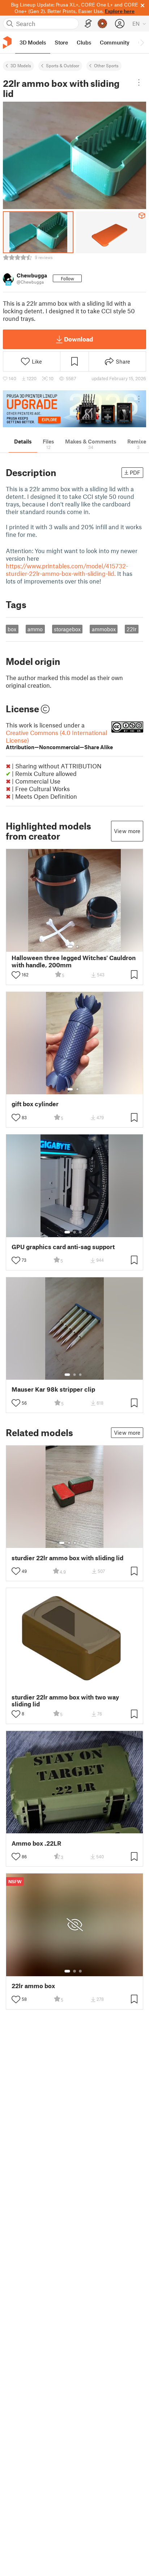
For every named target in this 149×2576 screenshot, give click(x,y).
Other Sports (106, 65)
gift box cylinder (35, 1104)
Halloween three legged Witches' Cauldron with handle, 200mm (74, 961)
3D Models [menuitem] (33, 42)
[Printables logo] (7, 43)
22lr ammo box (33, 1986)
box (12, 629)
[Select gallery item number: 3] (80, 1232)
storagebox (67, 629)
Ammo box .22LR (36, 1843)
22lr (131, 629)
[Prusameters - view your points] (102, 24)
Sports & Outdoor (63, 65)
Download (78, 339)
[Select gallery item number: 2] (77, 947)
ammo (35, 629)
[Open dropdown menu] (139, 82)
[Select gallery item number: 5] (86, 1543)
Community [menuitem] (115, 42)
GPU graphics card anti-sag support (63, 1247)
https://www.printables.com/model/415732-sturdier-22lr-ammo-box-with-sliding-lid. (67, 570)
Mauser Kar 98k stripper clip (53, 1389)
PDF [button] (135, 472)
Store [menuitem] (61, 42)
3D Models (21, 65)
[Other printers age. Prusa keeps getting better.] (74, 409)
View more (127, 831)
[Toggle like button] (16, 975)
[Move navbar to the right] (142, 42)
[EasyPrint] (88, 24)
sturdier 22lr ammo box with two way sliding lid (65, 1701)
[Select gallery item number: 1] (70, 947)
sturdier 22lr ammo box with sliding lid (67, 1558)
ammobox (104, 629)
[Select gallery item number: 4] (81, 1543)
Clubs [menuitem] (84, 42)
